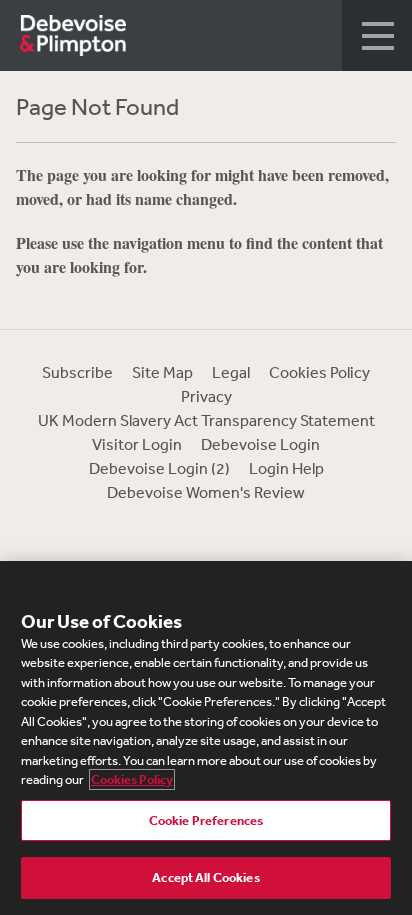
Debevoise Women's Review (206, 492)
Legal (231, 372)
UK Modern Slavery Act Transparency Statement (206, 420)
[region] (206, 738)
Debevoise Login (260, 444)
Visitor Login (137, 444)
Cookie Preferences (206, 820)
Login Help (286, 468)
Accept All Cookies (205, 877)
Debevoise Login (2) (159, 468)
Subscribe (77, 372)
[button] (377, 35)
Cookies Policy (319, 372)
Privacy (206, 396)
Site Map (162, 372)
